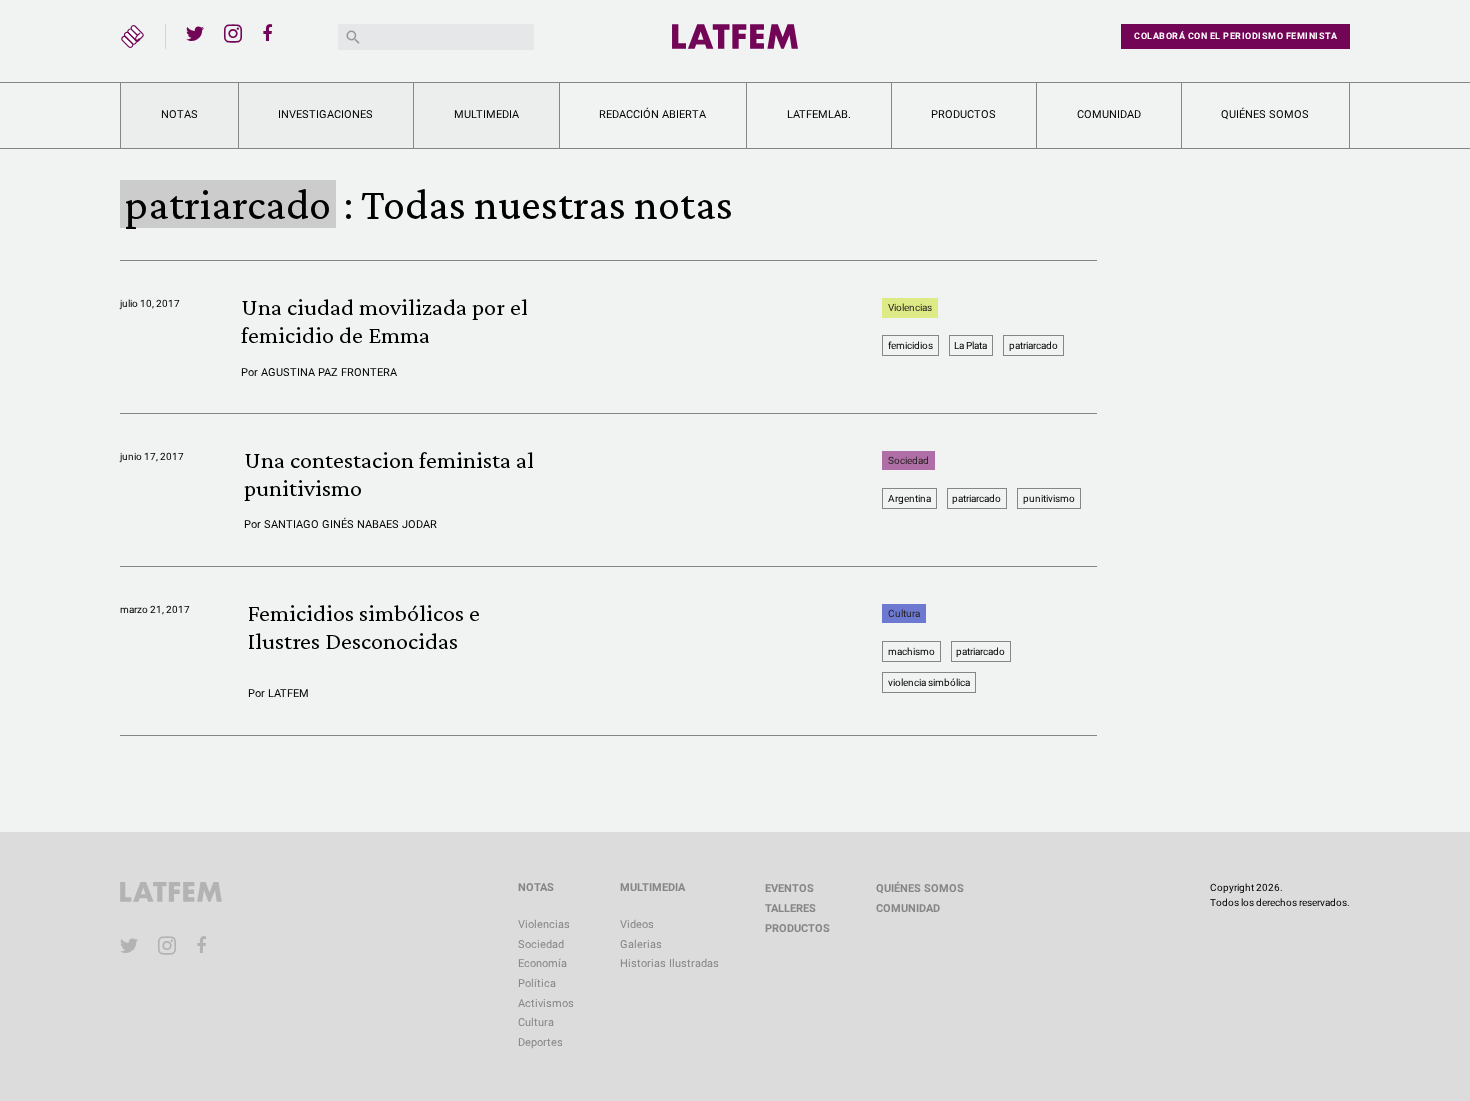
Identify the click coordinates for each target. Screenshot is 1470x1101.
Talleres (790, 908)
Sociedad (908, 460)
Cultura (904, 613)
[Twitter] (195, 33)
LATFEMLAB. (819, 114)
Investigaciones (325, 114)
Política (537, 983)
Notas (179, 114)
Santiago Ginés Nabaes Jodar (350, 524)
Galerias (641, 944)
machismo (911, 651)
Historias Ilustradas (669, 963)
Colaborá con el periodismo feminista (1235, 36)
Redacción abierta (652, 114)
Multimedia (486, 114)
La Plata (970, 345)
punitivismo (1049, 498)
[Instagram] (233, 33)
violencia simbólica (929, 682)
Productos (963, 114)
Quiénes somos (1265, 114)
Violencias (910, 307)
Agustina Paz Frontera (329, 372)
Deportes (540, 1042)
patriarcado (1033, 345)
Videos (637, 924)
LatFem (288, 693)
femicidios (910, 345)
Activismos (546, 1003)
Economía (542, 963)
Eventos (789, 888)
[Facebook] (271, 33)
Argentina (909, 498)
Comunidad (1109, 114)
